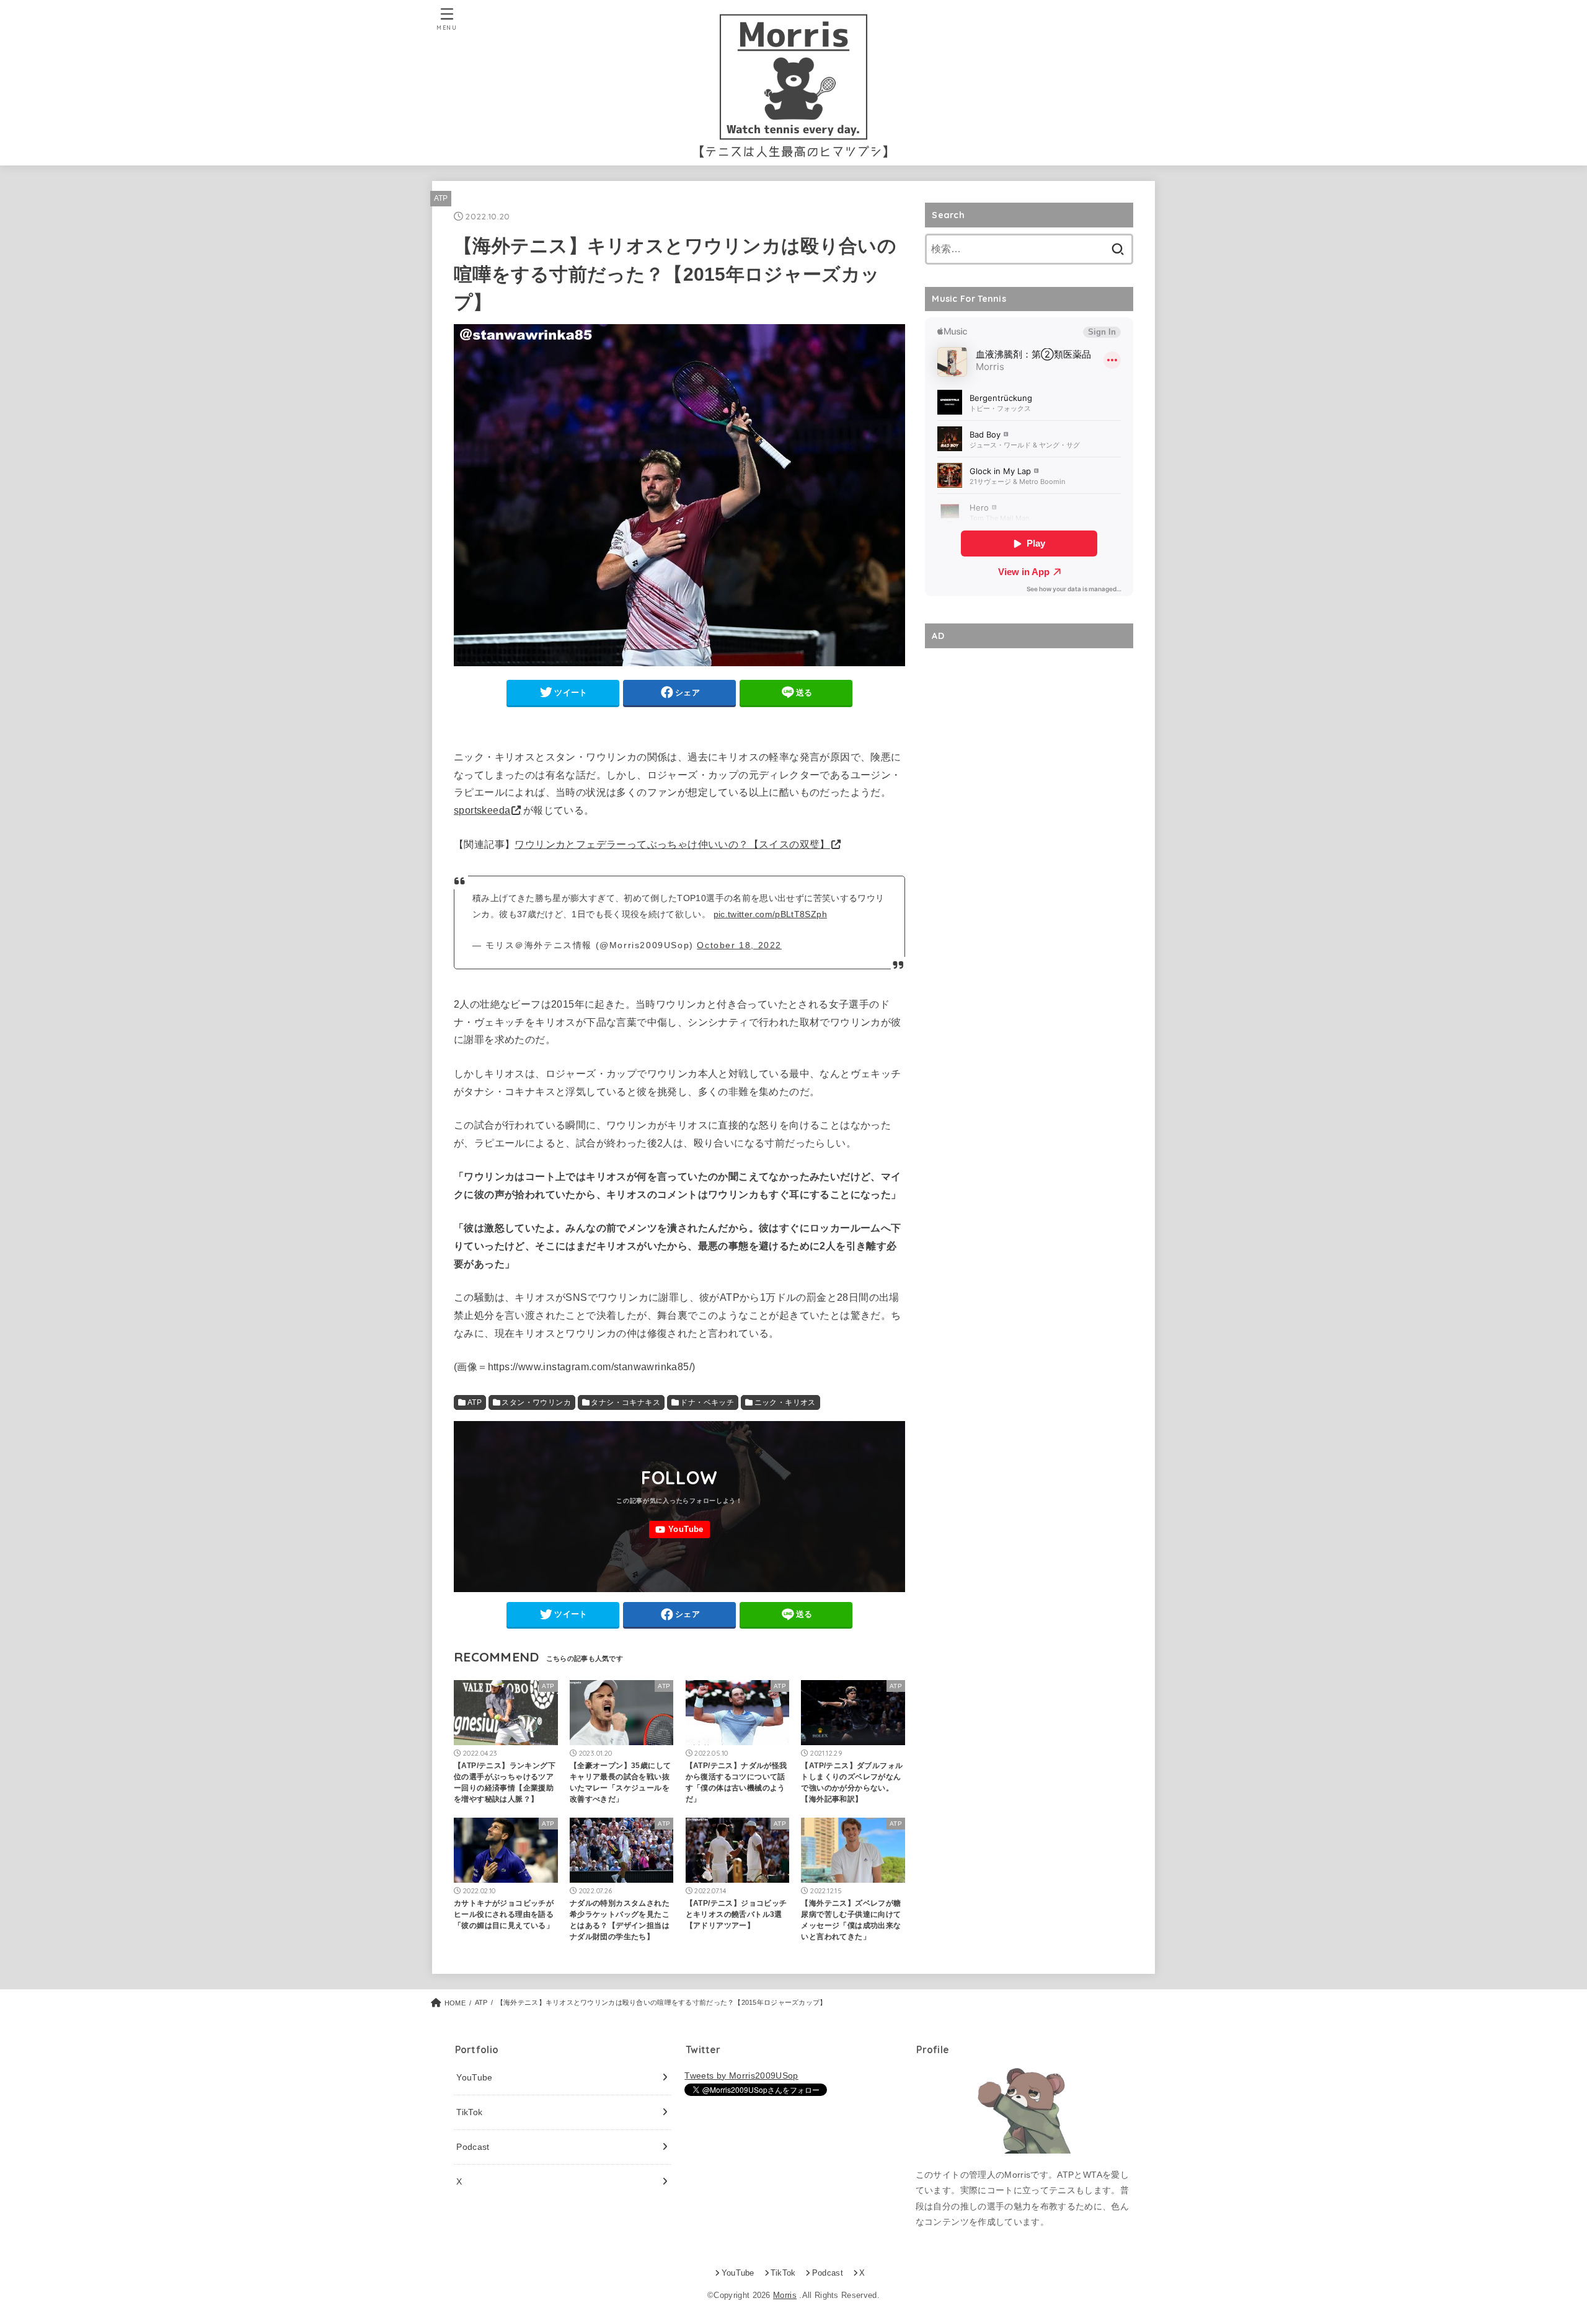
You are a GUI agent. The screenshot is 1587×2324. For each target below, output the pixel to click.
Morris (785, 2295)
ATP (441, 198)
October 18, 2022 (739, 945)
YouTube (474, 2077)
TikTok (469, 2112)
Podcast (473, 2147)
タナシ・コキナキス (626, 1402)
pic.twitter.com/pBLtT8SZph (770, 914)
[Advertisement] (1029, 741)
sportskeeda (482, 810)
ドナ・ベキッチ (707, 1402)
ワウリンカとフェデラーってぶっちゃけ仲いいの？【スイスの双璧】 (672, 844)
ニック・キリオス (785, 1402)
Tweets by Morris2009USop (741, 2075)
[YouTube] (679, 1530)
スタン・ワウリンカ (536, 1402)
